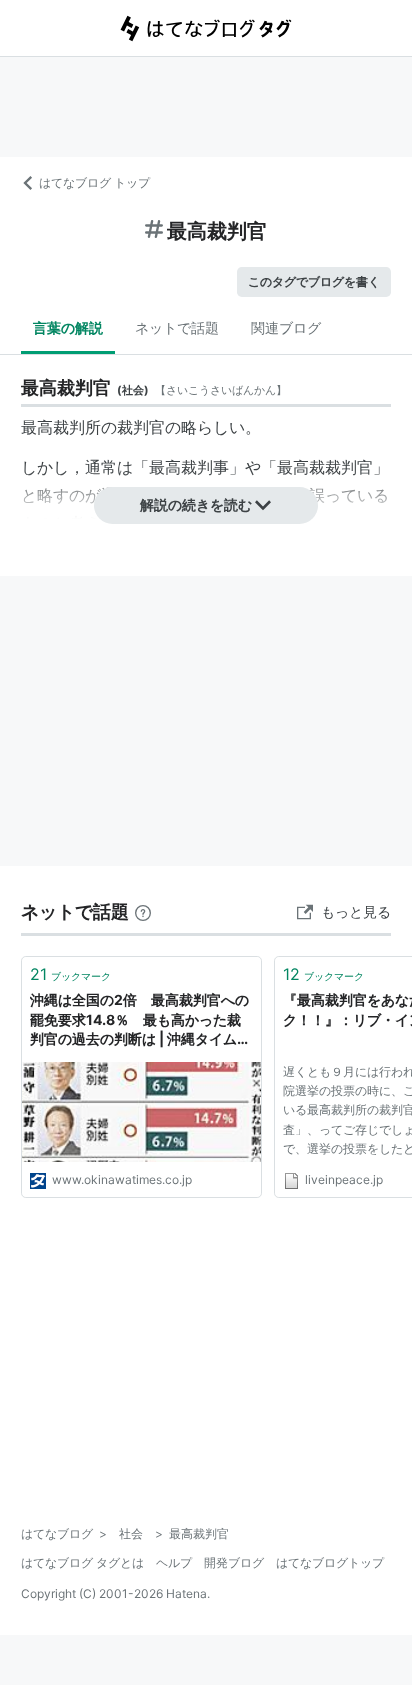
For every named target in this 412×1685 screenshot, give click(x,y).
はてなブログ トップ (94, 182)
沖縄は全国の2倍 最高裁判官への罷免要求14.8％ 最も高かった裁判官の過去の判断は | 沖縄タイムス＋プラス (140, 1020)
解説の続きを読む (196, 504)
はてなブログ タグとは (82, 1562)
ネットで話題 (177, 327)
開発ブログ (234, 1562)
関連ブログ (286, 327)
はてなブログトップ (330, 1562)
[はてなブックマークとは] (143, 911)
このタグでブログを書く (314, 281)
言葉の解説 (68, 327)
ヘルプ (174, 1562)
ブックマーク (70, 974)
